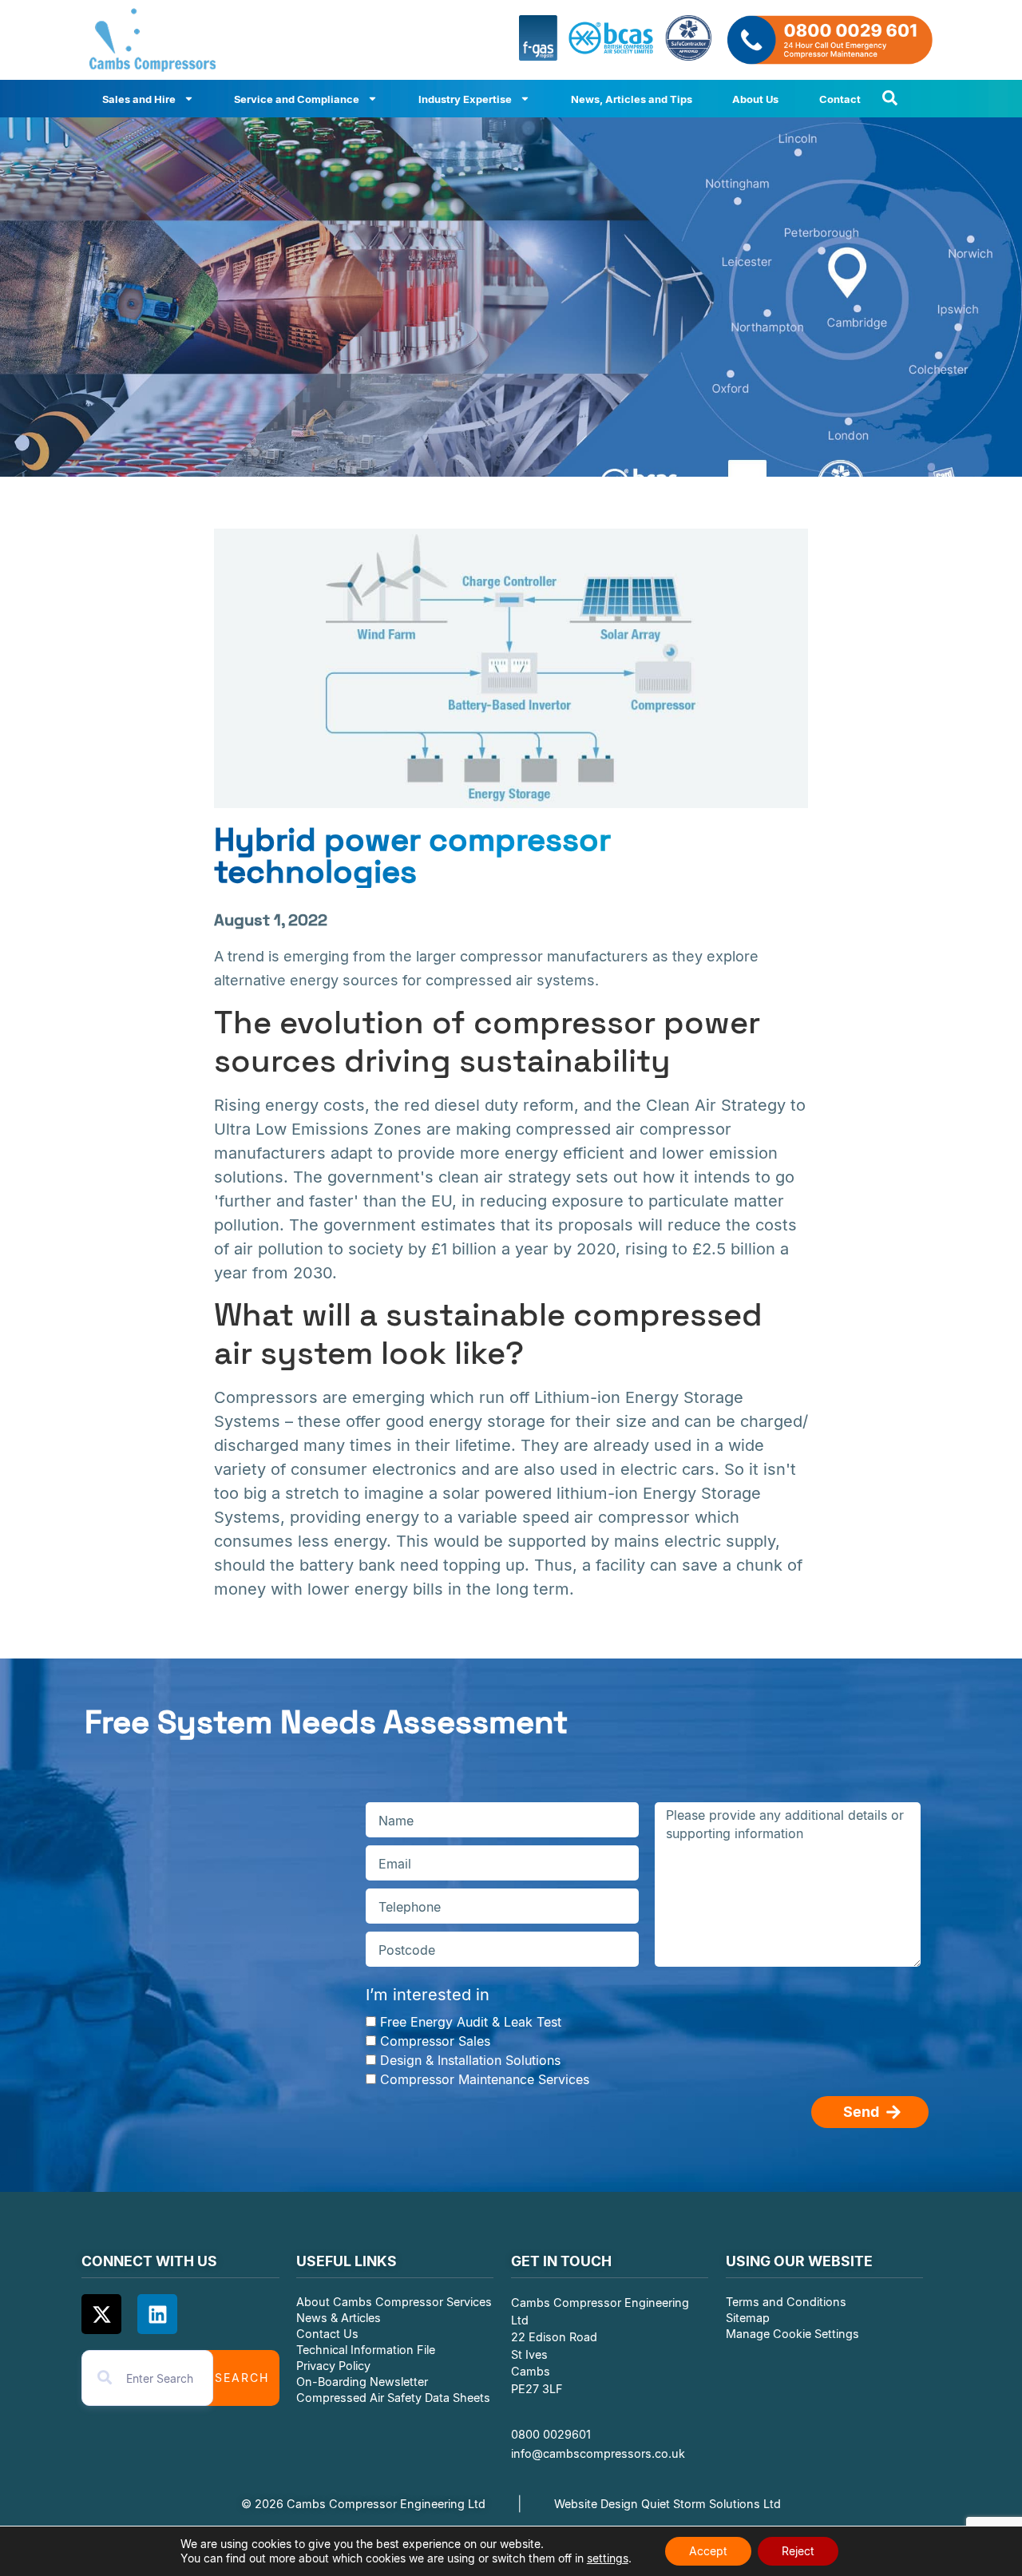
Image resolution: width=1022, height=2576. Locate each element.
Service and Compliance (297, 99)
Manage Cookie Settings (792, 2334)
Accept (708, 2551)
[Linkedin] (157, 2314)
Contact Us (327, 2334)
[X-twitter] (101, 2314)
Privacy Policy (333, 2366)
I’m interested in (428, 1995)
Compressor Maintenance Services (485, 2079)
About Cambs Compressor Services (394, 2302)
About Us (755, 99)
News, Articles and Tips (632, 99)
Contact (840, 99)
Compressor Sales (435, 2041)
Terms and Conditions (786, 2302)
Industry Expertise (465, 99)
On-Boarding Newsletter (362, 2382)
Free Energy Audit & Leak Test (471, 2022)
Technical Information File (366, 2350)
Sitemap (748, 2318)
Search (242, 2378)
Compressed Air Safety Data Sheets (395, 2398)
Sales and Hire (139, 99)
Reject (798, 2551)
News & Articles (339, 2318)
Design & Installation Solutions (470, 2060)
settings (608, 2558)
